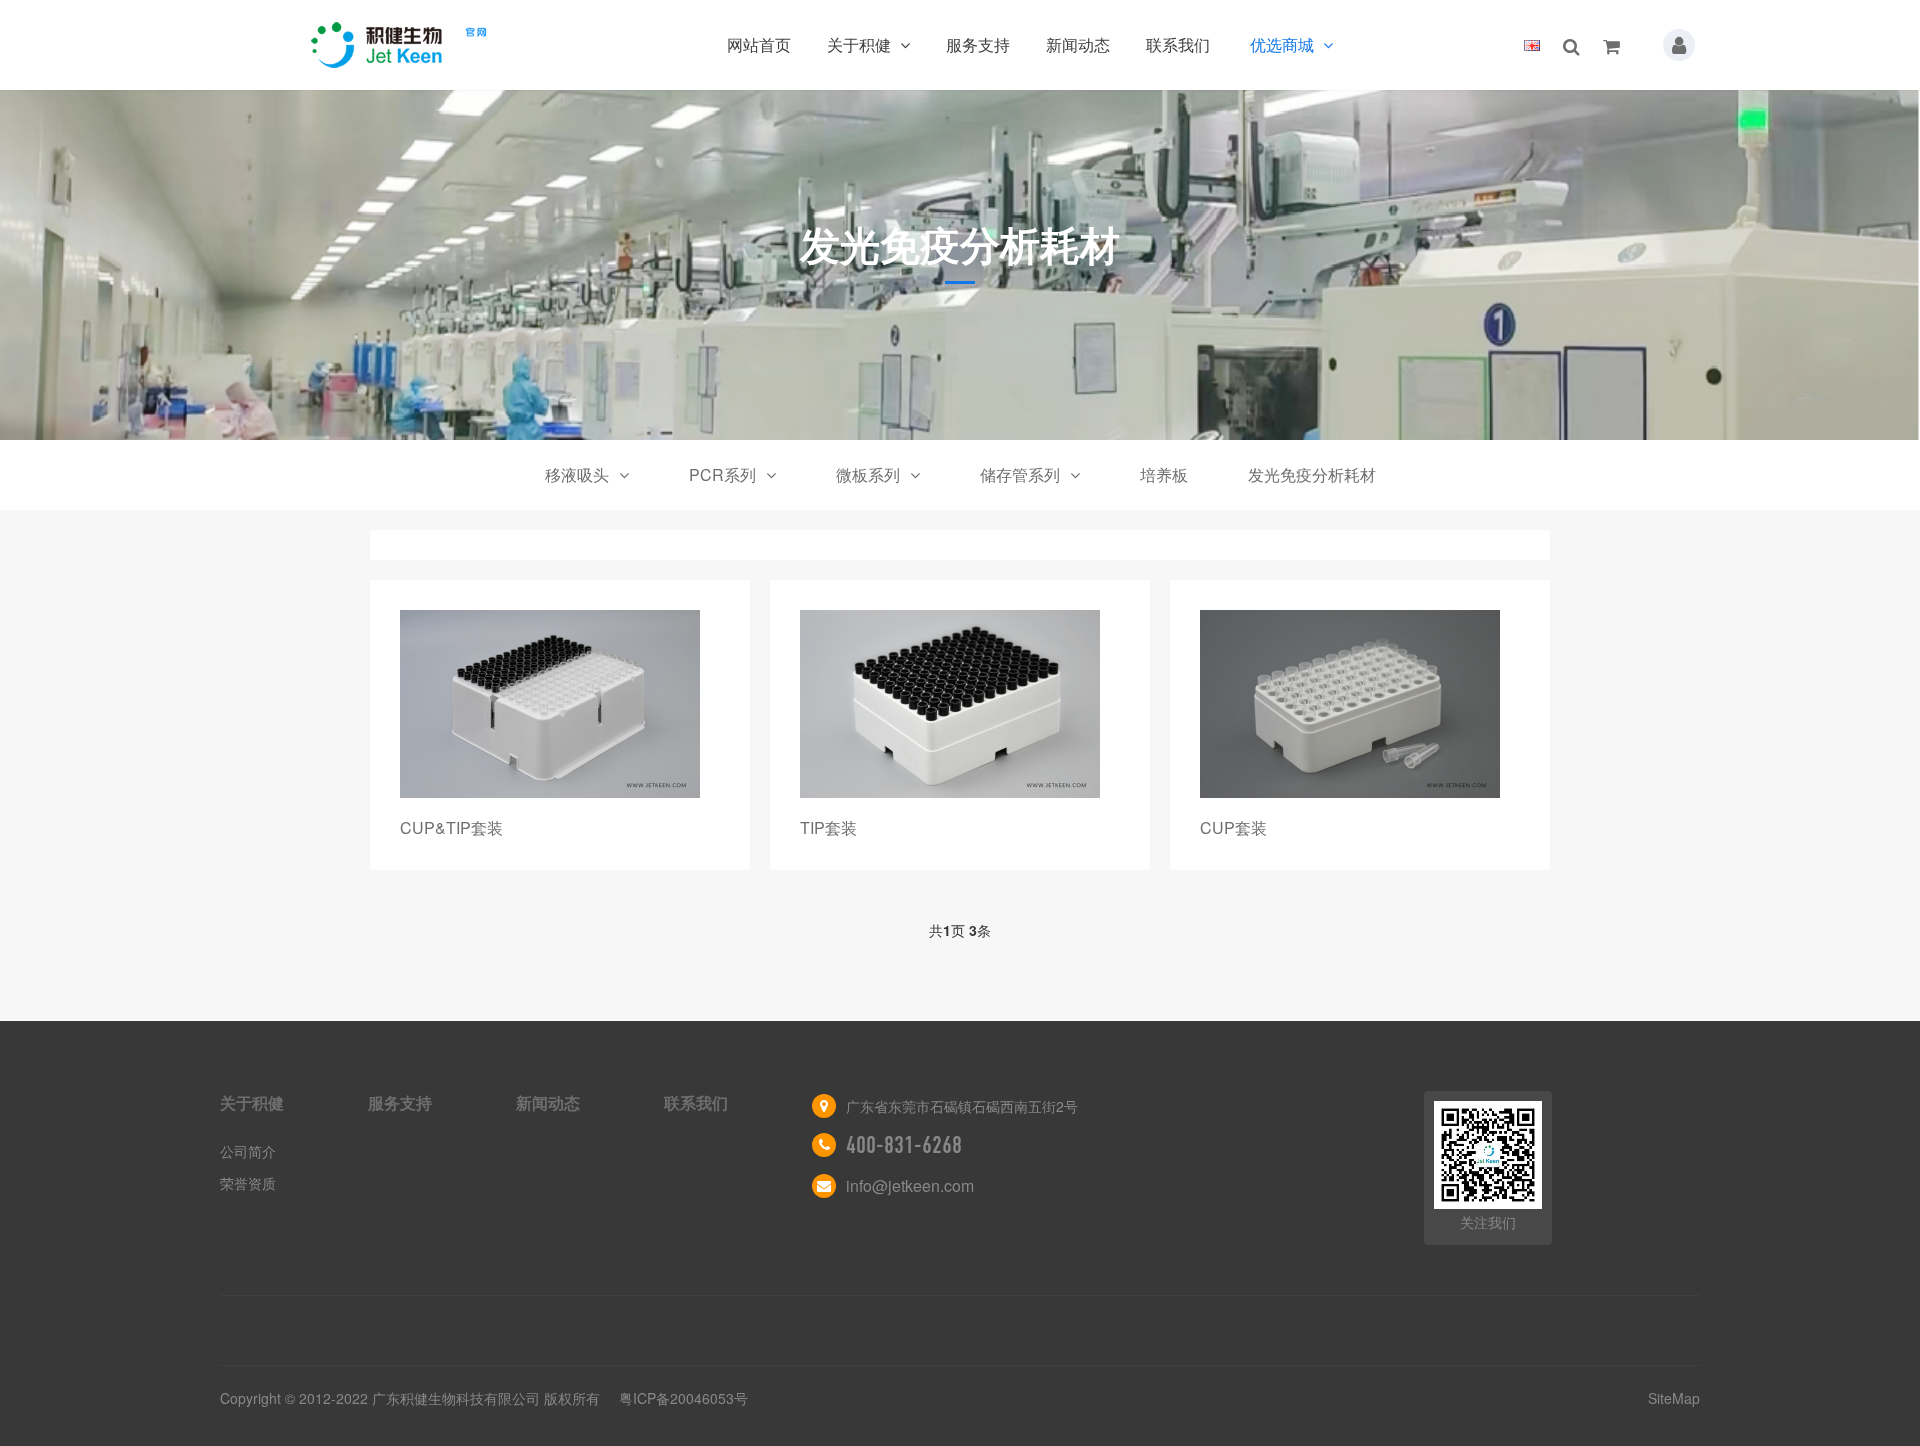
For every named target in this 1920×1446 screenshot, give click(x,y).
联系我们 (1178, 44)
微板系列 (868, 474)
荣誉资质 (248, 1183)
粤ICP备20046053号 (683, 1398)
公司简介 (248, 1151)
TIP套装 (828, 827)
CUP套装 (1233, 827)
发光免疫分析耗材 (1312, 474)
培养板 (1164, 474)
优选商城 (1284, 44)
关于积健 (861, 44)
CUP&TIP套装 (451, 827)
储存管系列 (1020, 474)
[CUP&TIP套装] (560, 704)
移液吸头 (577, 474)
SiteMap (1674, 1398)
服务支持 (978, 44)
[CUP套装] (1360, 704)
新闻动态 (1078, 44)
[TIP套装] (960, 704)
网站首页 (759, 44)
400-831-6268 (904, 1145)
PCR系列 (722, 474)
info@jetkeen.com (910, 1185)
